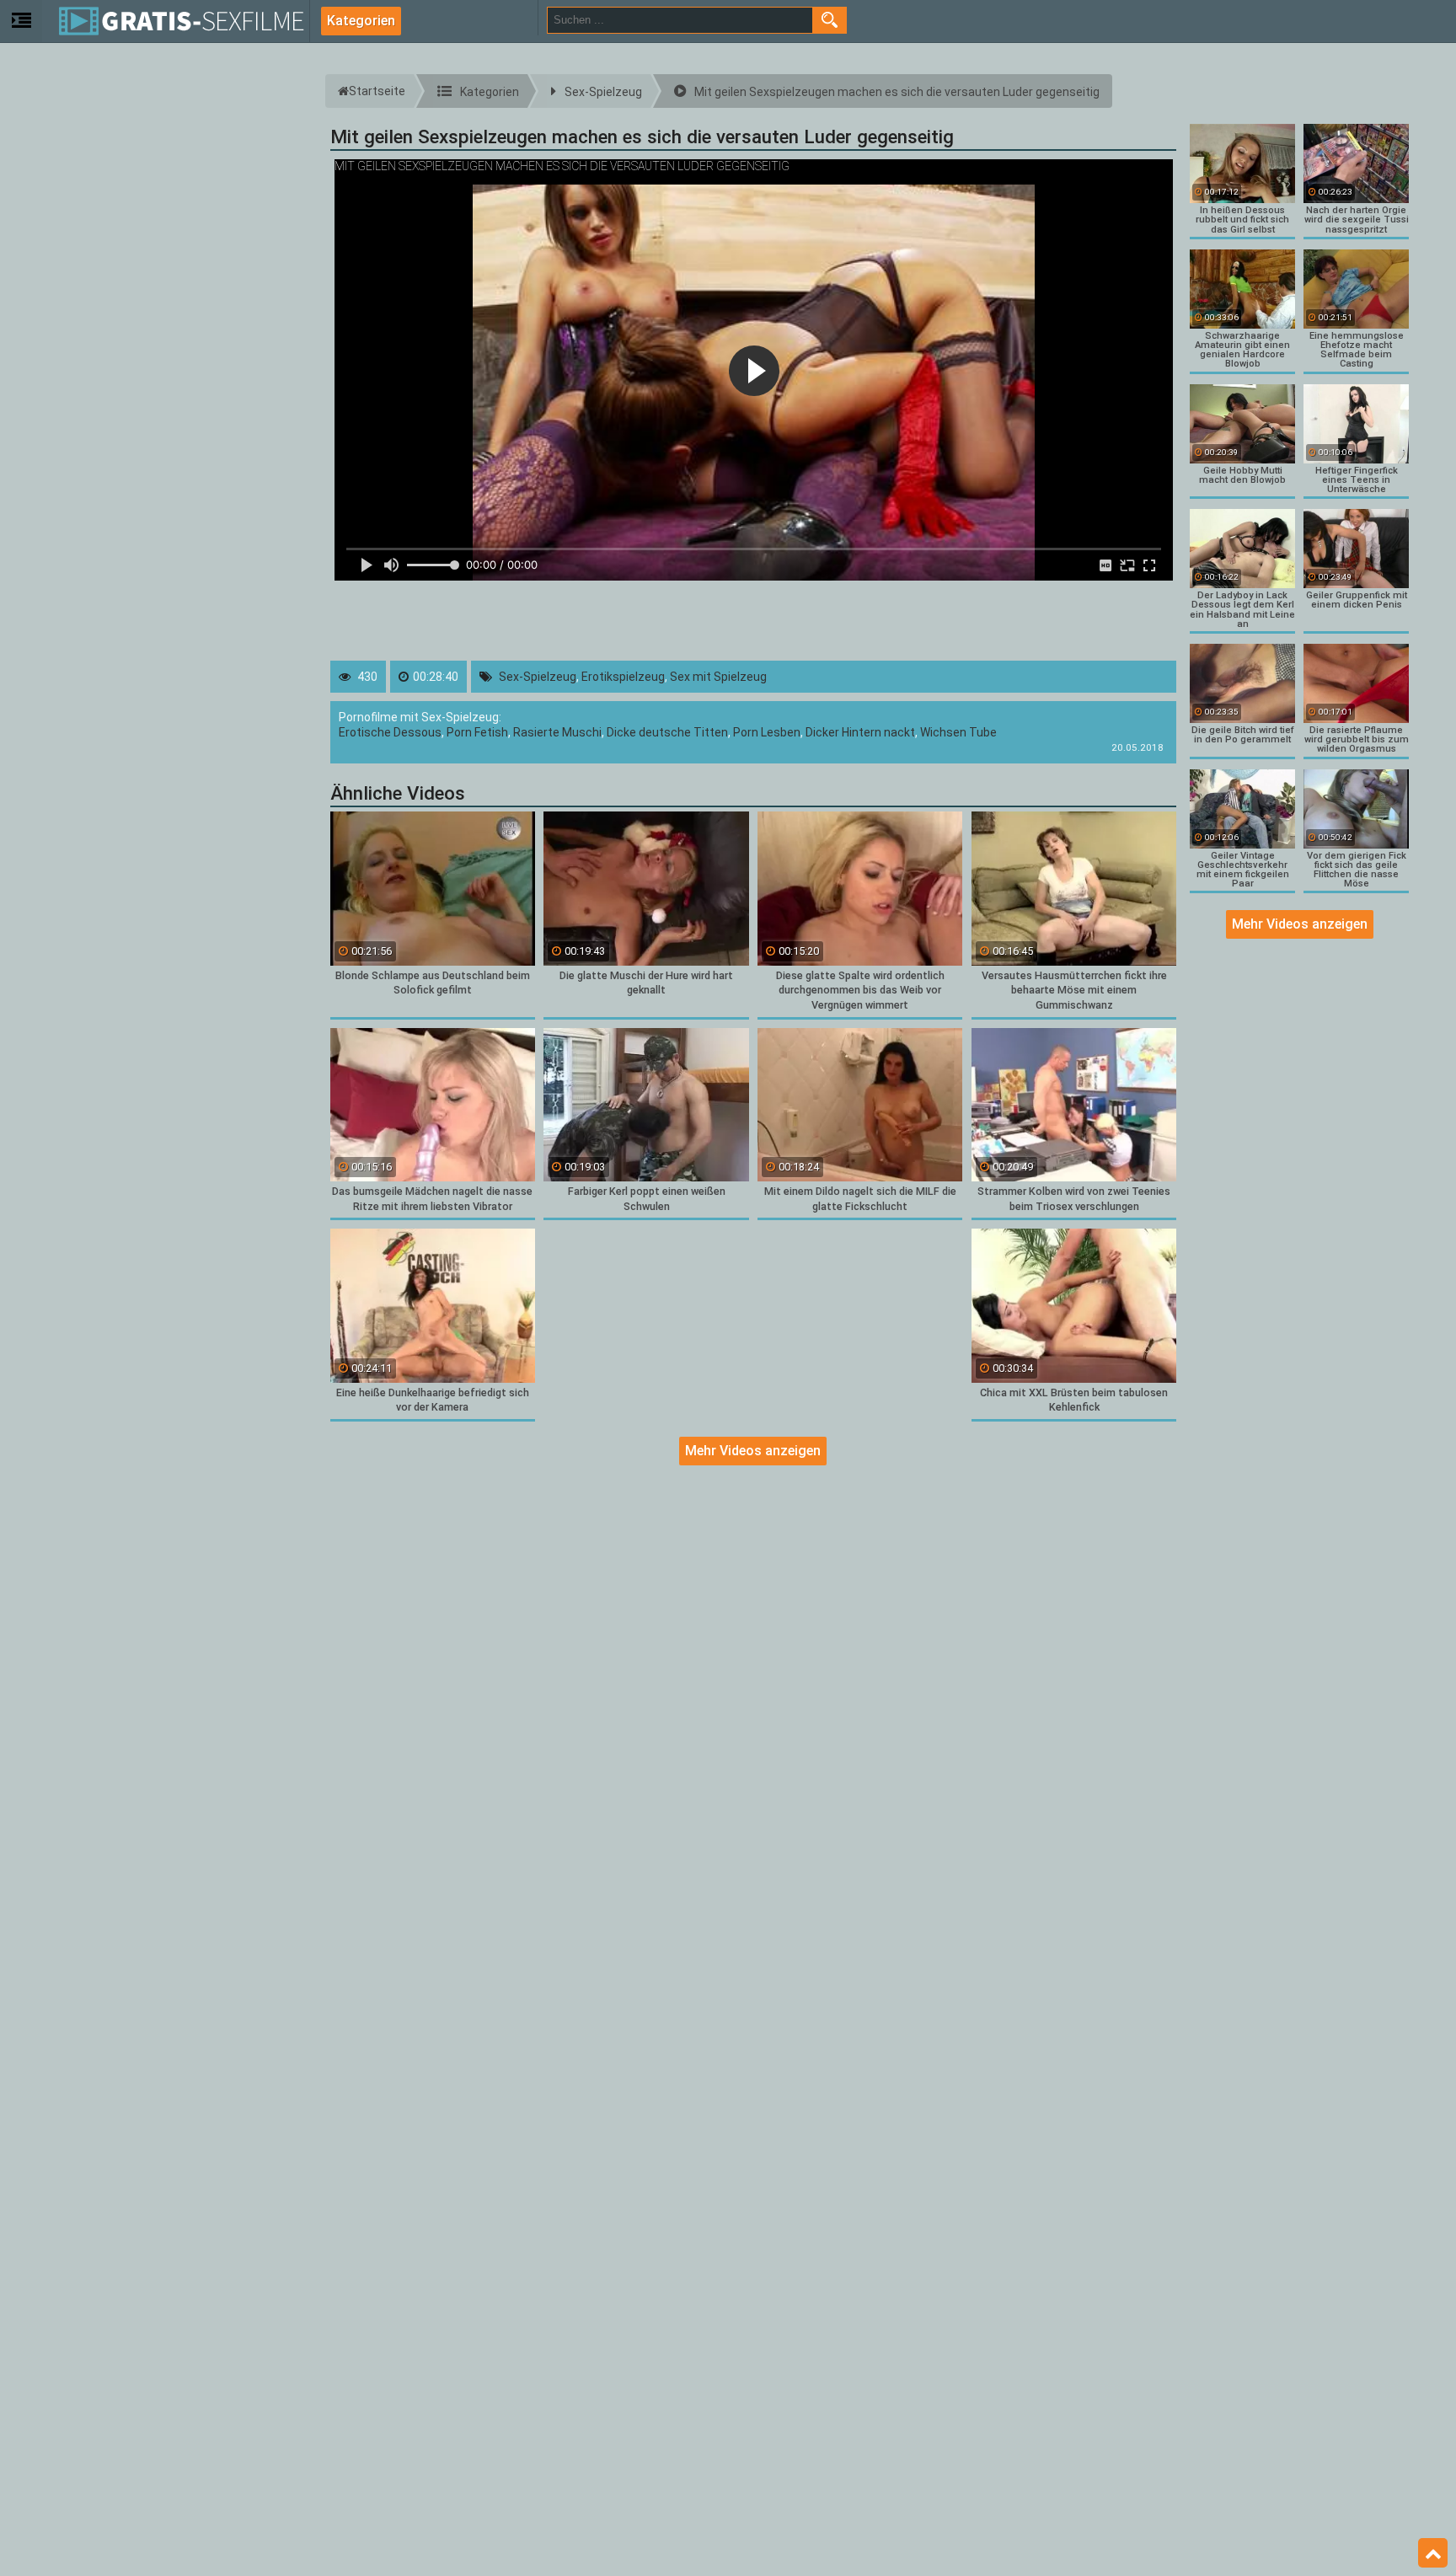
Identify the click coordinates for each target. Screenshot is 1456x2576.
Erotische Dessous (390, 732)
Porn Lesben (767, 732)
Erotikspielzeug (623, 677)
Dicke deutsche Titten (667, 732)
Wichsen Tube (958, 732)
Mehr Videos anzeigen (753, 1451)
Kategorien (361, 21)
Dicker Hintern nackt (860, 732)
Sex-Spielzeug (538, 677)
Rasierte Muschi (557, 732)
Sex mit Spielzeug (718, 677)
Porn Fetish (477, 732)
